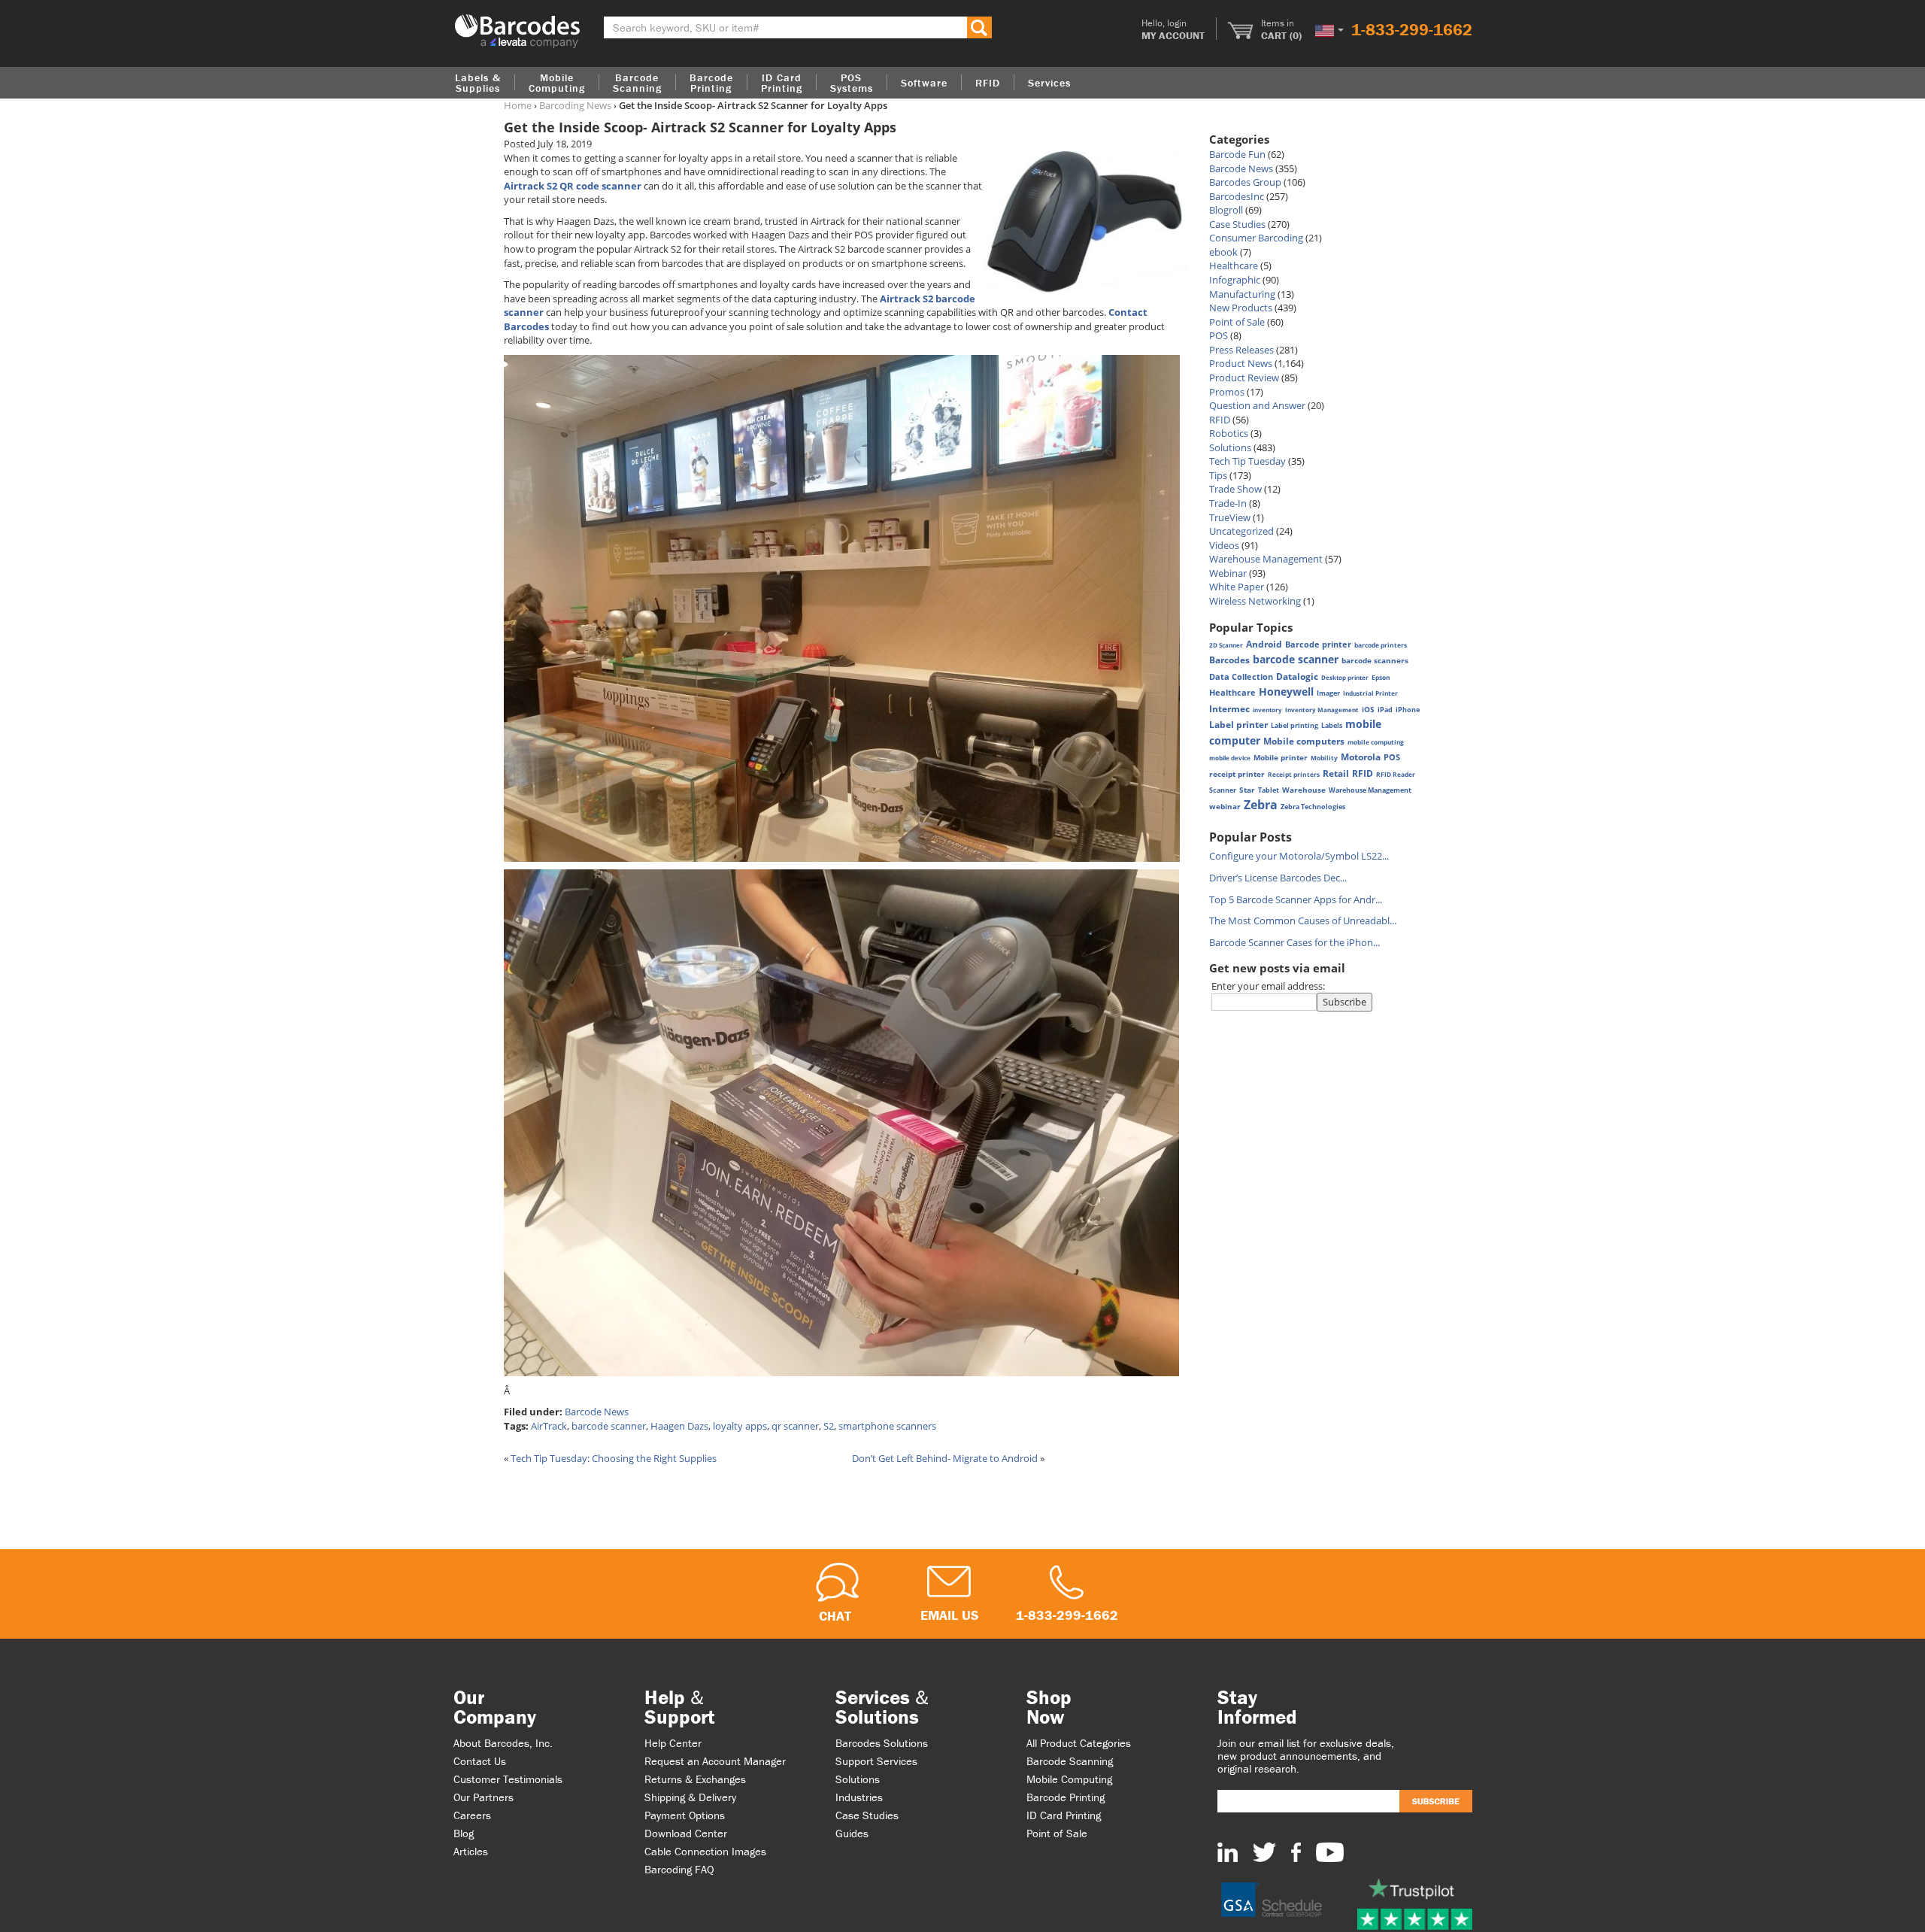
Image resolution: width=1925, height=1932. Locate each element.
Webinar (1228, 573)
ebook (1223, 252)
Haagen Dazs (679, 1426)
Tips (1218, 475)
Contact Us (480, 1761)
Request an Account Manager (715, 1761)
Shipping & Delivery (690, 1797)
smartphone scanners (887, 1426)
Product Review (1244, 378)
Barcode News (597, 1412)
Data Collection (1241, 677)
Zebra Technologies (1313, 807)
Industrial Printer (1370, 693)
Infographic (1235, 280)
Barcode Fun (1237, 154)
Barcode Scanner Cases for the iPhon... (1294, 942)
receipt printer (1237, 774)
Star (1247, 790)
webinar (1225, 807)
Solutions (1230, 447)
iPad (1385, 710)
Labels (1332, 725)
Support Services (876, 1761)
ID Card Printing (1064, 1815)
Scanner (1223, 790)
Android (1264, 644)
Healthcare (1234, 265)
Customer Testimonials (508, 1779)
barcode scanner (609, 1426)
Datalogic (1297, 676)
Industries (859, 1797)
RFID (1220, 420)
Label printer (1238, 725)
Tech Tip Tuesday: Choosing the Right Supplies (614, 1458)
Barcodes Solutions (882, 1743)
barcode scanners (1375, 660)
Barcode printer (1318, 644)
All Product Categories (1079, 1743)
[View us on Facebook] (1296, 1852)
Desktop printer (1345, 677)
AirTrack (549, 1426)
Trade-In (1228, 503)
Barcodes (1229, 660)
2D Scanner (1226, 645)
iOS (1368, 709)
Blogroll (1226, 210)
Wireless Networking (1255, 601)
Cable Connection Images (705, 1851)
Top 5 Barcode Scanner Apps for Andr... (1296, 899)
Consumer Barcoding (1256, 238)
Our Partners (484, 1797)
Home (518, 105)
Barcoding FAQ (679, 1869)
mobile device (1230, 758)
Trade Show (1235, 489)
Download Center (686, 1833)
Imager (1328, 693)
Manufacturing (1242, 294)
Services (1049, 83)
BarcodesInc (1237, 196)
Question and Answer (1257, 405)
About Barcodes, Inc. (503, 1743)
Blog (464, 1833)
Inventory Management (1322, 710)
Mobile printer (1281, 757)
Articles (471, 1851)
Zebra (1261, 805)
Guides (852, 1833)
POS (1219, 335)
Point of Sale (1237, 322)
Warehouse (1304, 790)
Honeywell (1286, 692)
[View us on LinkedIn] (1228, 1852)
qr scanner (795, 1426)
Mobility (1324, 758)
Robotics (1229, 433)
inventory (1267, 710)
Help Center (673, 1743)
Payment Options (685, 1815)
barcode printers (1381, 645)
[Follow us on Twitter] (1264, 1852)
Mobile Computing (557, 83)
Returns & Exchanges (695, 1779)
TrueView (1230, 517)
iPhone (1408, 710)
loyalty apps (740, 1426)
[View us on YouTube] (1330, 1852)
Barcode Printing (1066, 1797)
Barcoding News (575, 105)
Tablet (1269, 790)
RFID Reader (1396, 774)
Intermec (1229, 709)
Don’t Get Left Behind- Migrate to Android (945, 1458)
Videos (1224, 545)
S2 (829, 1426)
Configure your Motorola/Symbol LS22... (1299, 856)
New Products (1241, 308)
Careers (472, 1815)
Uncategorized (1241, 531)
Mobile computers (1304, 741)
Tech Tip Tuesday (1247, 461)
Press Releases (1241, 350)
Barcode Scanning (1070, 1761)
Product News (1241, 363)
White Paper (1237, 587)
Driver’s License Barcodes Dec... (1278, 878)
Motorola (1361, 757)
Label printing (1294, 725)
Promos (1227, 392)
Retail (1336, 773)
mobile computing (1376, 742)
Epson (1381, 677)
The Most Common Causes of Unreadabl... (1303, 921)
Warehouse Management (1266, 559)
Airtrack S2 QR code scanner (573, 186)
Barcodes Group (1245, 182)
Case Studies (1237, 224)
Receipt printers (1294, 774)
